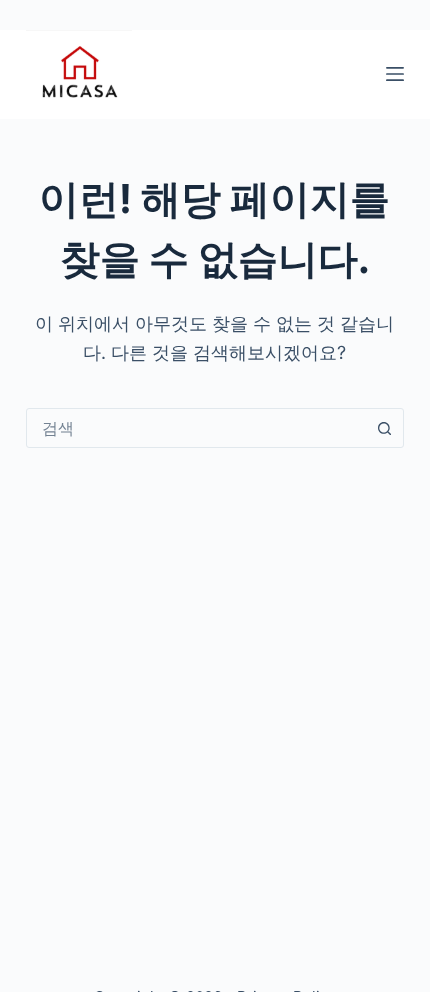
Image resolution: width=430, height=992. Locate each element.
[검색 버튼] (384, 428)
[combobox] (196, 428)
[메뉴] (395, 74)
